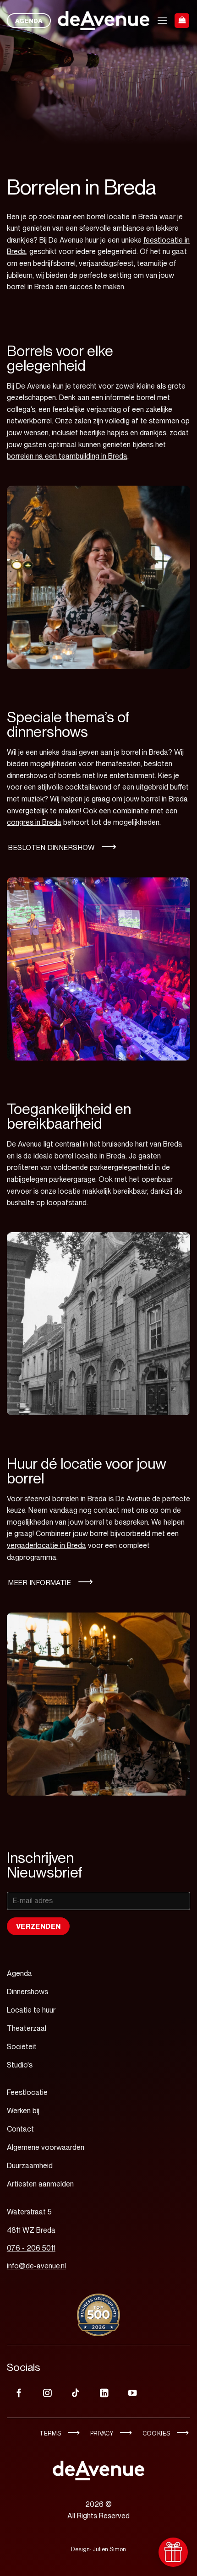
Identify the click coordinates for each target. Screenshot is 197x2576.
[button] (162, 20)
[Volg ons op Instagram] (47, 2394)
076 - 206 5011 (31, 2248)
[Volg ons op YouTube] (132, 2394)
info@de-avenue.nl (36, 2266)
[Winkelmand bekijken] (182, 21)
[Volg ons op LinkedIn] (104, 2394)
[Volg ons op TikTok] (76, 2394)
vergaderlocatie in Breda (47, 1545)
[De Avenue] (104, 21)
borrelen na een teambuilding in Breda (67, 456)
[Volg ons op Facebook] (19, 2394)
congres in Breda (34, 822)
